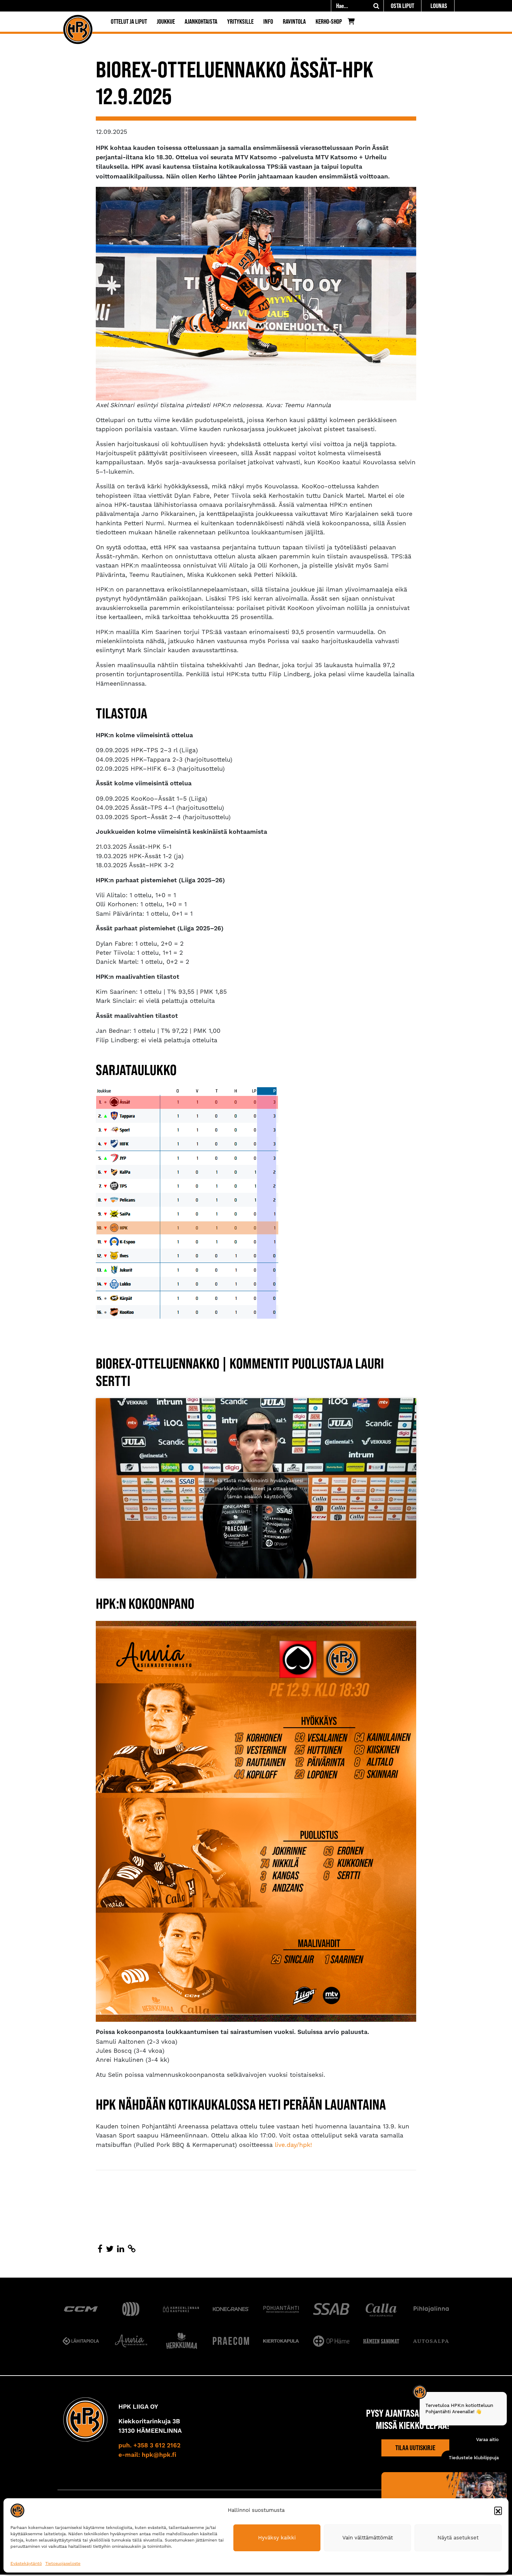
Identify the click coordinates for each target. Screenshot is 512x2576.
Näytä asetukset (458, 2538)
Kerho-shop (329, 21)
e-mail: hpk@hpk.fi (147, 2455)
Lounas (439, 6)
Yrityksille (240, 21)
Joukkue (166, 21)
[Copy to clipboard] (132, 2249)
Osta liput (402, 6)
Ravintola (294, 21)
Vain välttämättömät (368, 2538)
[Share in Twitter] (110, 2249)
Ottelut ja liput (129, 21)
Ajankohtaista (201, 21)
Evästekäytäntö (26, 2563)
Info (268, 21)
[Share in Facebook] (100, 2249)
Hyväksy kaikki (277, 2538)
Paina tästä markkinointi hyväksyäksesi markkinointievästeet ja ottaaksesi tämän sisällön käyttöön (256, 1488)
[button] (498, 2510)
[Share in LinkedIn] (121, 2249)
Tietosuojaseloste (63, 2563)
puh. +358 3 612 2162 (149, 2446)
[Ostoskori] (353, 23)
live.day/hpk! (293, 2145)
